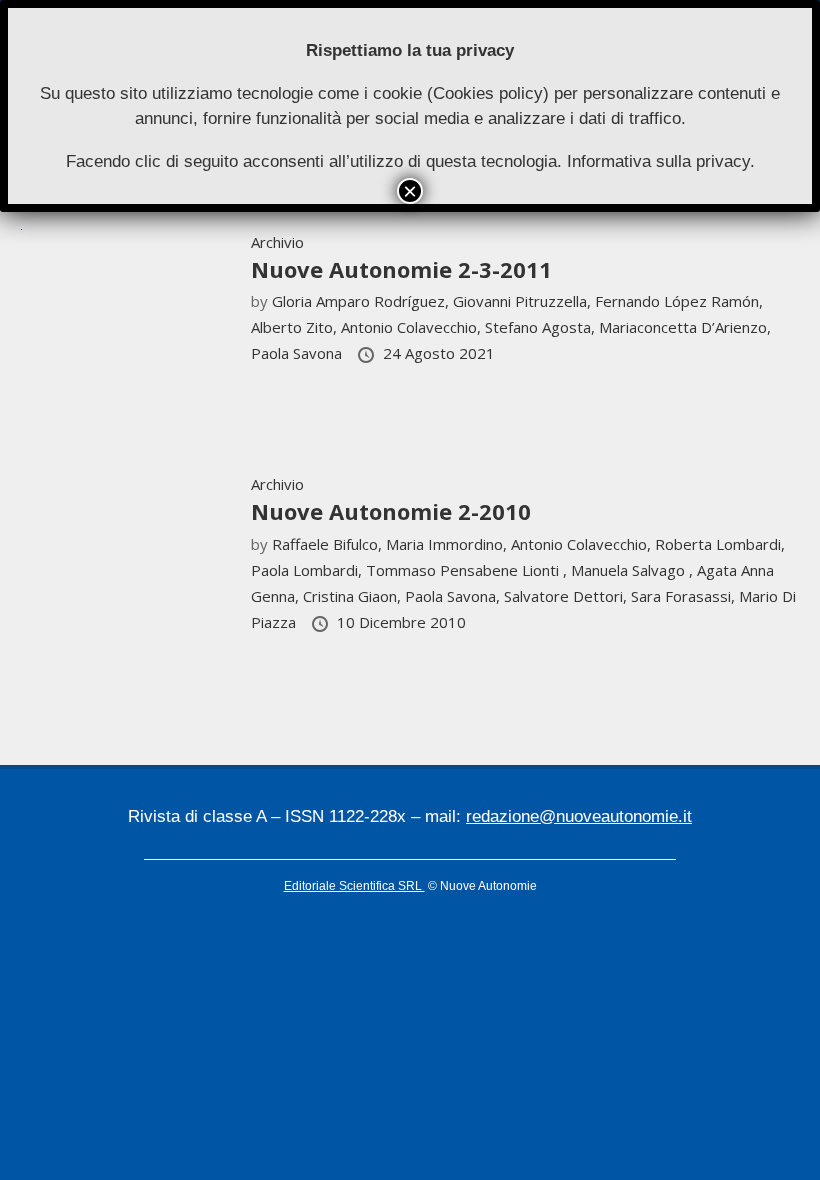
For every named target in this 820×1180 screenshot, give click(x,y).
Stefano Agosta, (542, 327)
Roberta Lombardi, (720, 544)
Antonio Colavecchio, (413, 327)
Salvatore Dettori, (567, 596)
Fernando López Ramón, (679, 301)
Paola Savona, (454, 596)
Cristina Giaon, (354, 596)
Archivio (277, 242)
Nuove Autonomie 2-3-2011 (401, 269)
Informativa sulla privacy (658, 161)
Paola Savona (298, 353)
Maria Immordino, (448, 544)
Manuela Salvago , (634, 570)
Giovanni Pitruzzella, (524, 301)
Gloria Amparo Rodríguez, (362, 301)
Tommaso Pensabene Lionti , (468, 570)
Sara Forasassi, (685, 596)
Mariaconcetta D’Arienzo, (685, 327)
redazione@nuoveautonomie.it (579, 816)
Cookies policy (488, 93)
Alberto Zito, (296, 327)
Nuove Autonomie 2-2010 (391, 511)
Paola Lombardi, (308, 570)
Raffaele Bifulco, (329, 544)
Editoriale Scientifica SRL (354, 886)
